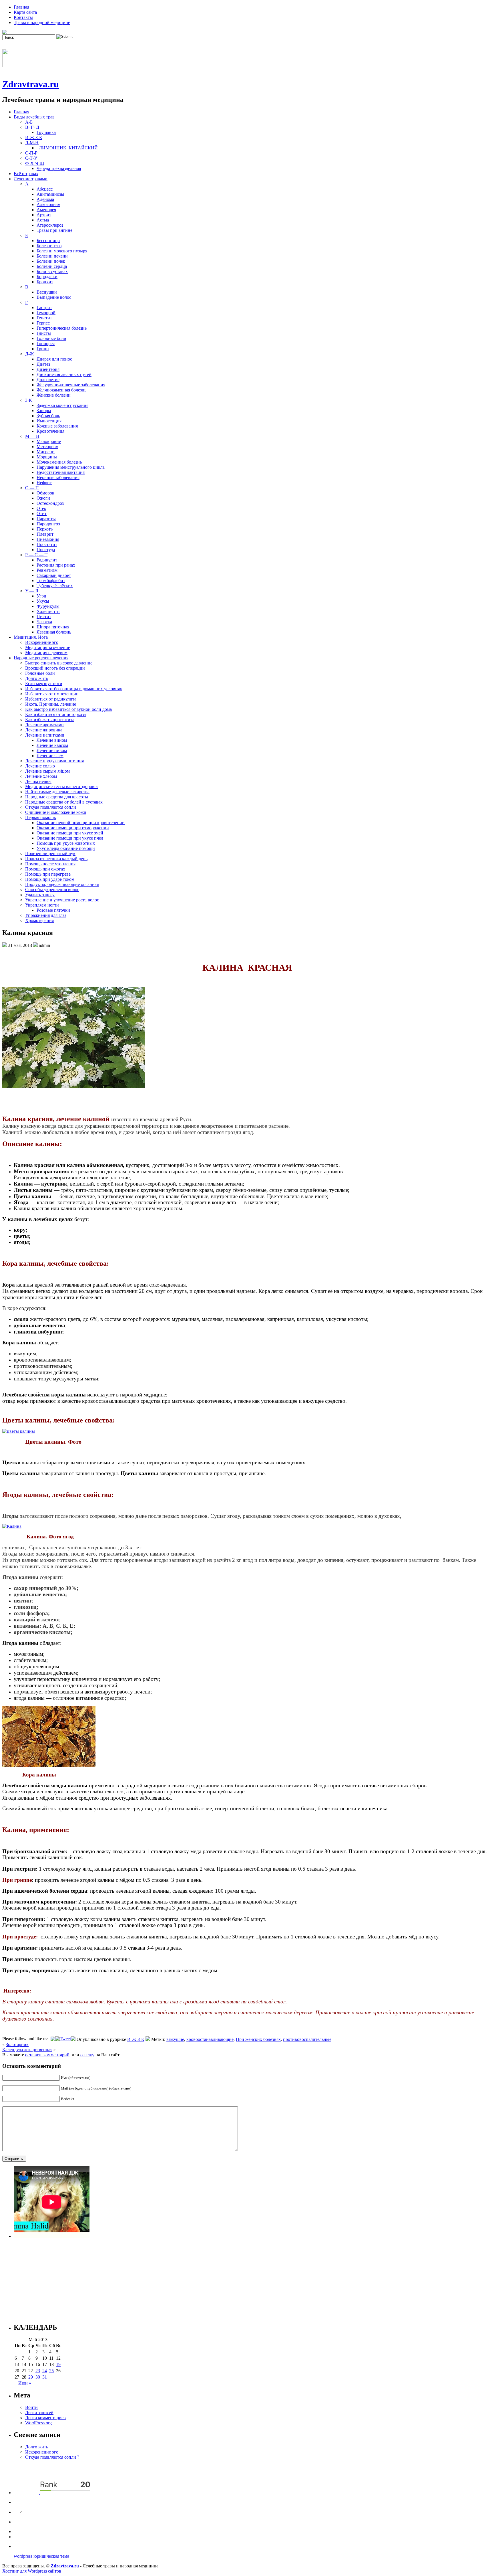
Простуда (46, 550)
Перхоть (45, 529)
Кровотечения (50, 431)
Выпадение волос (54, 297)
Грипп (43, 349)
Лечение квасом (52, 745)
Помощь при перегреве (48, 874)
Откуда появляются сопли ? (52, 2457)
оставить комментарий (47, 2055)
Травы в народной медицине (42, 22)
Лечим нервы (38, 781)
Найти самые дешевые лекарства (57, 792)
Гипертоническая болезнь (62, 328)
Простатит (47, 544)
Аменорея (46, 210)
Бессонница (48, 241)
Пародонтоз (48, 524)
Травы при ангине (54, 230)
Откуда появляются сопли (51, 807)
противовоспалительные (307, 2039)
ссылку (87, 2055)
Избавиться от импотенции (52, 694)
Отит (42, 514)
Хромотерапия (39, 920)
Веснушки (47, 292)
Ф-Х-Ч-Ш (35, 163)
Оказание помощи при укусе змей (70, 833)
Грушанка (46, 132)
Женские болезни (54, 395)
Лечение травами (31, 179)
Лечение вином (52, 740)
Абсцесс (45, 189)
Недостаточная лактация (61, 472)
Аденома (45, 199)
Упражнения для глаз (46, 915)
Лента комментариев (45, 2418)
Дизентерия (48, 369)
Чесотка (44, 622)
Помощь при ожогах (45, 869)
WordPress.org (38, 2423)
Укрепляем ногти (42, 905)
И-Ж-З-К (34, 137)
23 (38, 2371)
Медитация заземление (48, 647)
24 (45, 2371)
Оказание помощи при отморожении (73, 828)
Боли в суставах (52, 271)
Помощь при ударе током (50, 879)
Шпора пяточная (53, 627)
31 (45, 2377)
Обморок (45, 493)
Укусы (43, 601)
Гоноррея (46, 344)
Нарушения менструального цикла (71, 467)
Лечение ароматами (44, 725)
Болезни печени (52, 256)
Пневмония (48, 539)
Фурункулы (48, 606)
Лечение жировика (44, 730)
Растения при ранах (56, 565)
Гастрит (44, 307)
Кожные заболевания (57, 426)
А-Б (29, 122)
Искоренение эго (42, 642)
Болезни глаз (49, 246)
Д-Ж (29, 354)
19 (58, 2364)
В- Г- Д (32, 127)
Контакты (23, 17)
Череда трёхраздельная (59, 168)
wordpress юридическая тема (41, 2556)
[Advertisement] (185, 2278)
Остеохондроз (50, 503)
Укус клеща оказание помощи (66, 848)
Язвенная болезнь (54, 632)
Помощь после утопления (50, 864)
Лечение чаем (50, 756)
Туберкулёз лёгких (55, 586)
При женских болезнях (258, 2039)
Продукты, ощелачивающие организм (62, 884)
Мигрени (46, 452)
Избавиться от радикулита (51, 699)
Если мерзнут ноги (44, 683)
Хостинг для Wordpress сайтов (32, 2571)
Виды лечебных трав (34, 117)
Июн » (25, 2383)
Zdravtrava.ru (31, 84)
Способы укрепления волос (52, 890)
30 (38, 2377)
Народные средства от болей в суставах (64, 802)
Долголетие (48, 380)
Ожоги (43, 498)
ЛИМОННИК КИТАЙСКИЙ (67, 148)
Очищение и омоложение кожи (56, 812)
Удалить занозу (40, 895)
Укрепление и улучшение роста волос (62, 900)
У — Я (32, 591)
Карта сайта (25, 12)
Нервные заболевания (58, 477)
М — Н (32, 436)
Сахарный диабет (54, 575)
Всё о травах (26, 174)
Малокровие (49, 441)
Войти (31, 2407)
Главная (21, 7)
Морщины (47, 457)
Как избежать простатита (50, 720)
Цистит (44, 617)
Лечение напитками (45, 735)
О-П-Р (31, 153)
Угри (41, 596)
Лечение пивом (52, 750)
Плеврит (45, 534)
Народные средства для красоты (57, 797)
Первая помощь (40, 817)
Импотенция (49, 421)
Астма (43, 220)
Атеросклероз (50, 225)
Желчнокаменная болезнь (61, 390)
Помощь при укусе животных (66, 843)
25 (51, 2371)
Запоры (44, 410)
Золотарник (17, 2044)
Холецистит (48, 611)
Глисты (44, 333)
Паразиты (46, 519)
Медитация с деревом (46, 653)
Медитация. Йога (31, 637)
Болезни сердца (52, 266)
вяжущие (175, 2039)
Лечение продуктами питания (54, 761)
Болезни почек (51, 261)
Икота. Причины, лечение (51, 704)
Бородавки (47, 277)
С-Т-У (31, 158)
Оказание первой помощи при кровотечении (81, 823)
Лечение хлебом (41, 776)
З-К (29, 400)
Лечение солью (40, 766)
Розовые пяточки (53, 910)
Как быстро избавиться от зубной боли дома (68, 709)
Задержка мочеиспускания (62, 405)
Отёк (41, 508)
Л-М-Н (32, 143)
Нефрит (44, 483)
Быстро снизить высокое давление (59, 663)
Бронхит (45, 282)
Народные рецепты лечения (41, 658)
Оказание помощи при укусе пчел (70, 838)
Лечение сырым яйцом (47, 771)
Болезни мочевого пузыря (62, 251)
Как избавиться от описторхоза (55, 714)
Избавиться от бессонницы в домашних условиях (74, 689)
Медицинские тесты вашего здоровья (62, 787)
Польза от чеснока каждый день (56, 859)
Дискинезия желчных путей (64, 374)
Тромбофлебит (51, 580)
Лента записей (39, 2412)
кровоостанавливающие (210, 2039)
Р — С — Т (36, 555)
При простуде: (20, 1937)
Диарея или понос (54, 359)
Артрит (44, 215)
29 (31, 2377)
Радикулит (47, 560)
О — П (32, 488)
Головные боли (51, 338)
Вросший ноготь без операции (55, 668)
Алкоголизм (48, 204)
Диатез (43, 364)
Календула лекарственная (27, 2050)
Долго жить (37, 678)
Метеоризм (47, 447)
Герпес (43, 323)
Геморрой (46, 313)
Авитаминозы (50, 194)
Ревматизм (47, 570)
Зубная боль (48, 416)
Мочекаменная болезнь (59, 462)
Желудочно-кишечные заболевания (71, 385)
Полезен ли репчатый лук (50, 853)
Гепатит (44, 318)
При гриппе (17, 1880)
